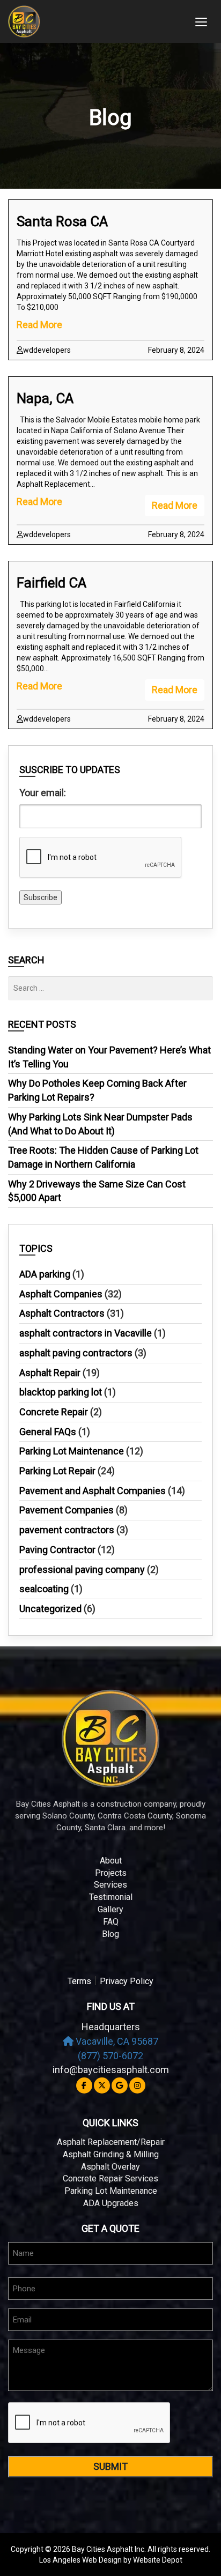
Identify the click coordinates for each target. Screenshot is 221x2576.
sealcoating (44, 1589)
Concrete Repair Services (110, 2178)
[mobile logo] (95, 21)
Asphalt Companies (61, 1294)
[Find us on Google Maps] (120, 2085)
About (111, 1861)
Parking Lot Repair (57, 1471)
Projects (111, 1873)
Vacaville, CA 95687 (116, 2041)
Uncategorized (50, 1609)
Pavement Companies (67, 1510)
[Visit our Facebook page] (84, 2085)
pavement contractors (67, 1530)
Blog (110, 1934)
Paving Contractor (57, 1550)
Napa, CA (45, 398)
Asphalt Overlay (110, 2167)
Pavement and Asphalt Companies (93, 1491)
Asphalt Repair (50, 1373)
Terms (79, 1981)
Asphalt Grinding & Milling (111, 2154)
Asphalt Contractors (62, 1313)
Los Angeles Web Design (80, 2560)
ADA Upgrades (111, 2203)
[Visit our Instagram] (137, 2085)
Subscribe (40, 897)
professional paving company (82, 1569)
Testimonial (111, 1897)
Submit (110, 2466)
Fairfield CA (51, 583)
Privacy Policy (127, 1981)
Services (110, 1885)
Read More (39, 325)
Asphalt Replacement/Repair (111, 2142)
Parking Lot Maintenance (72, 1451)
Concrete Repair (54, 1412)
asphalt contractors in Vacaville (86, 1333)
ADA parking (45, 1274)
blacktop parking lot (61, 1392)
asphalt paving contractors (76, 1353)
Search (26, 960)
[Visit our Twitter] (102, 2085)
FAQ (111, 1922)
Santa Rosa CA (62, 221)
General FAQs (48, 1432)
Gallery (110, 1909)
